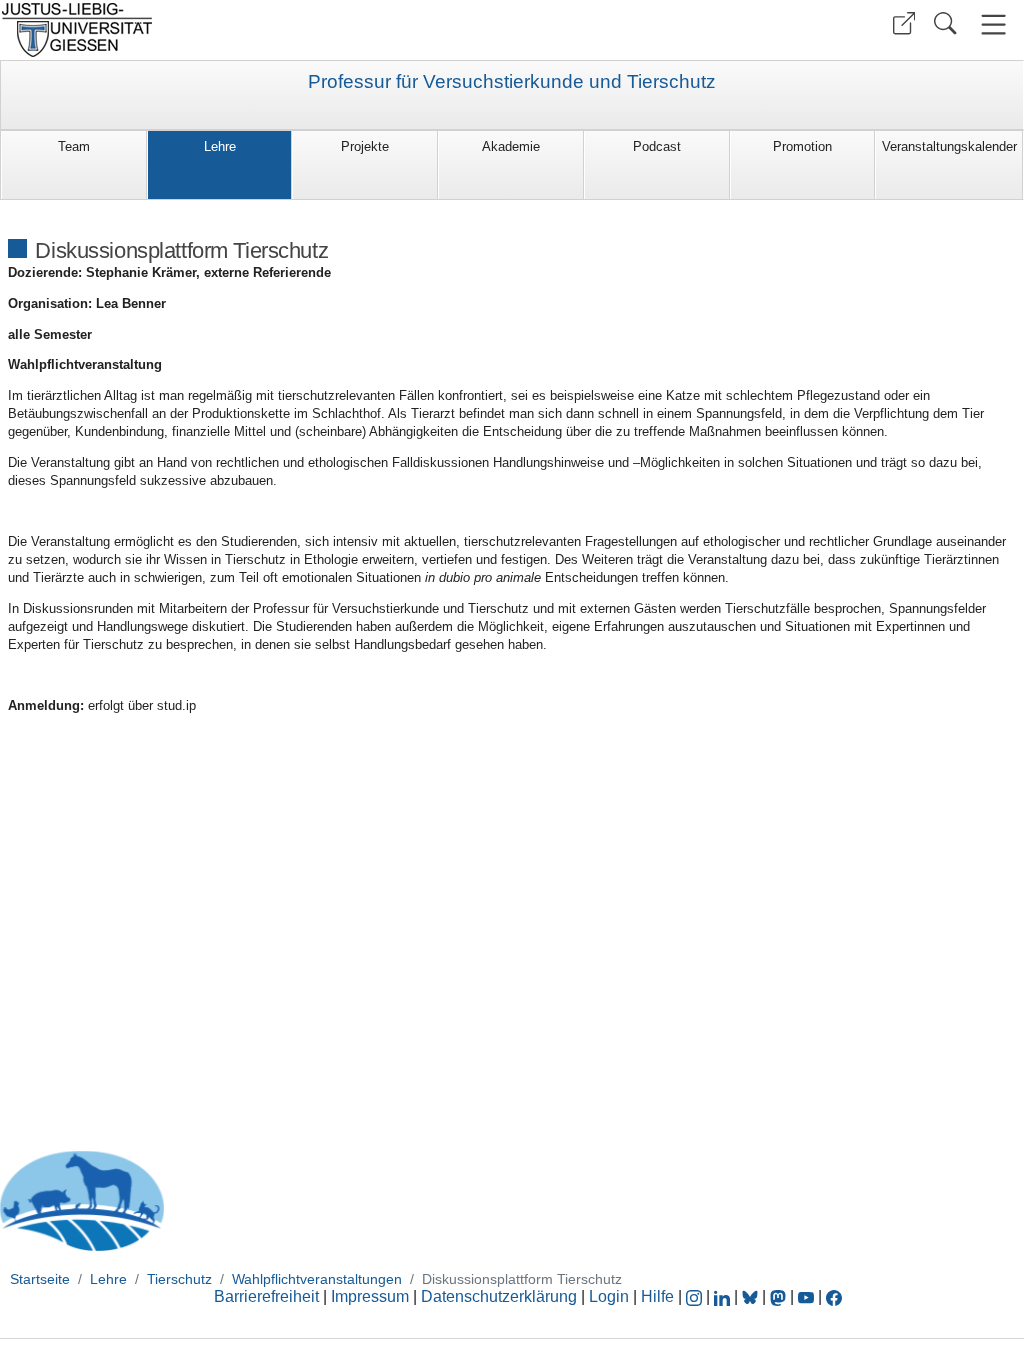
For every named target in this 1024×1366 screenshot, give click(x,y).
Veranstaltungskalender (949, 146)
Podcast (657, 146)
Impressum (370, 1296)
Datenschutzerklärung (499, 1296)
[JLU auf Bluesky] (752, 1296)
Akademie (511, 146)
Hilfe (657, 1296)
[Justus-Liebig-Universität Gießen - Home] (253, 30)
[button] (904, 23)
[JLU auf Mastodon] (780, 1296)
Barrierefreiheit (266, 1296)
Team (74, 146)
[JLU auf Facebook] (834, 1296)
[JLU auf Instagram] (696, 1296)
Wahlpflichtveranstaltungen (317, 1279)
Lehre (220, 146)
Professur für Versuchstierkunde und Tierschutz (512, 82)
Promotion (802, 146)
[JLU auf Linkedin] (724, 1296)
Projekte (365, 146)
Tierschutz (179, 1279)
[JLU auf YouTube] (806, 1296)
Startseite (40, 1279)
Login (611, 1296)
